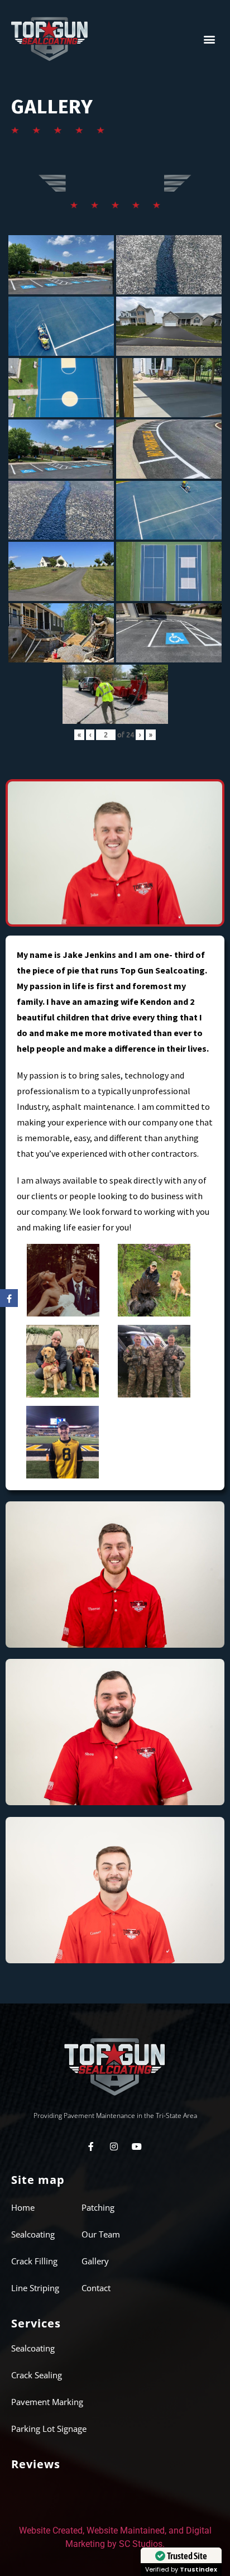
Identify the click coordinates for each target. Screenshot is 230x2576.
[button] (210, 39)
